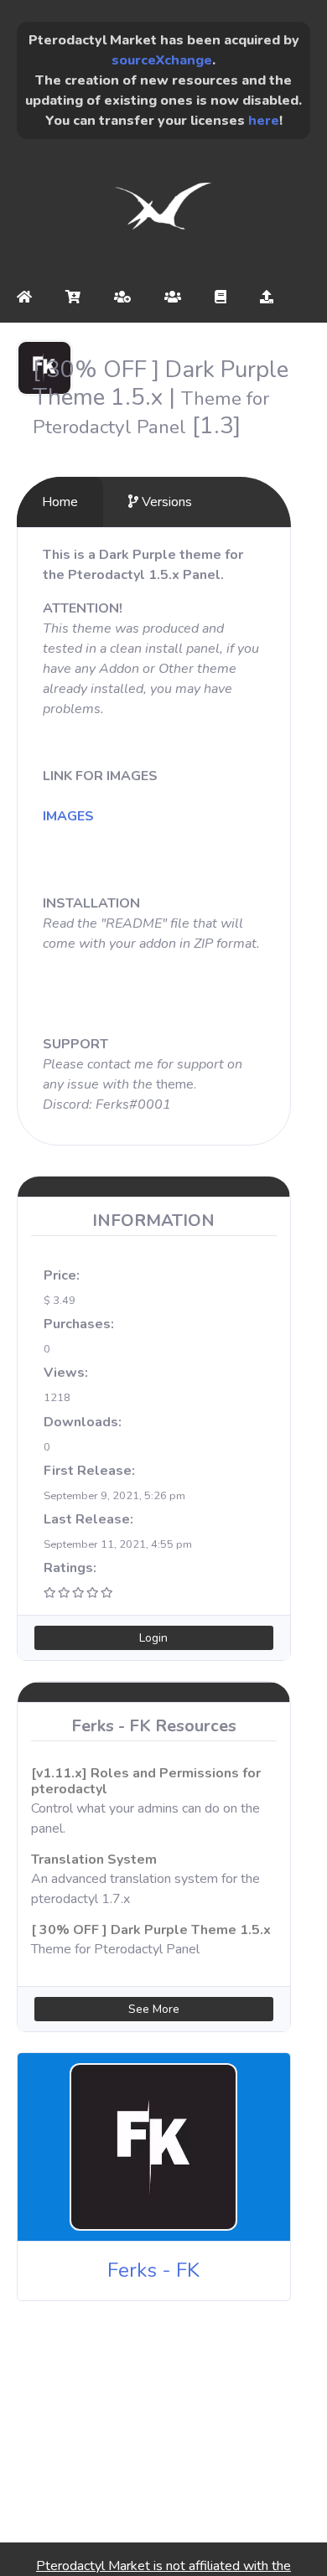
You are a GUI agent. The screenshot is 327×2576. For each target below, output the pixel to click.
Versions (165, 502)
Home (60, 502)
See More (154, 2009)
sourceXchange (162, 60)
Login (153, 1638)
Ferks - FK (153, 2270)
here (264, 121)
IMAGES (68, 816)
